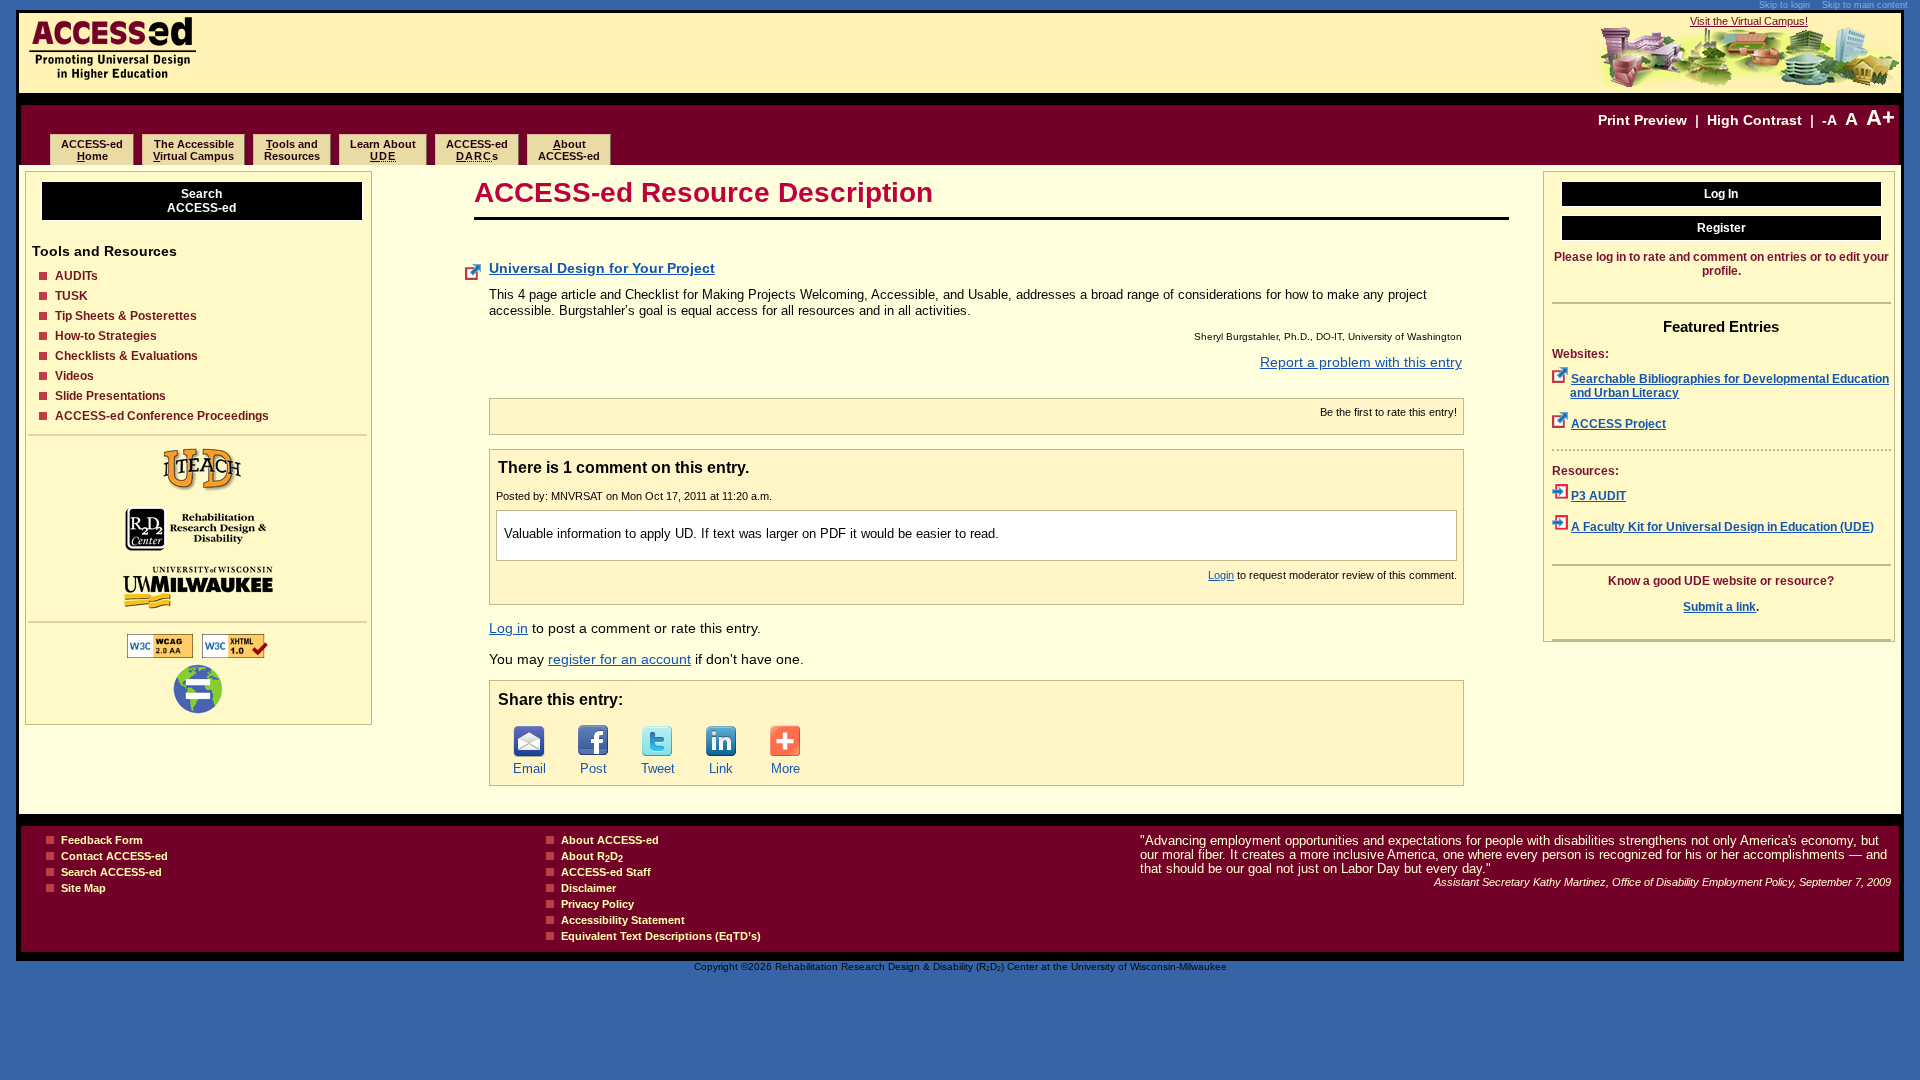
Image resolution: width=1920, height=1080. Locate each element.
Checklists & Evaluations (126, 356)
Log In (1721, 194)
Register (1721, 228)
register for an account (619, 659)
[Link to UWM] (197, 587)
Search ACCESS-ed (111, 872)
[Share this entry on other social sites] (785, 741)
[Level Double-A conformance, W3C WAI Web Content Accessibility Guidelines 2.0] (160, 657)
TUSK (71, 296)
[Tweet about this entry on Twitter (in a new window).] (657, 741)
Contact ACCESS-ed (114, 856)
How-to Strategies (106, 336)
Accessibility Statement (623, 920)
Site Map (83, 888)
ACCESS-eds (477, 150)
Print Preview (1642, 120)
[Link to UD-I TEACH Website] (197, 469)
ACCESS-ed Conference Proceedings (162, 416)
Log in (508, 628)
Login (1221, 575)
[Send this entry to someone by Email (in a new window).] (529, 741)
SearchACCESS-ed (201, 201)
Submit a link (1719, 607)
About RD (592, 856)
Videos (74, 376)
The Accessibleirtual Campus (193, 150)
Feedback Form (102, 840)
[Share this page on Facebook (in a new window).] (593, 741)
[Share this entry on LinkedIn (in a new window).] (721, 741)
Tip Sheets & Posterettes (126, 316)
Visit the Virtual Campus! (1749, 21)
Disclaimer (588, 888)
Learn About (383, 150)
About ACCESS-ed (610, 840)
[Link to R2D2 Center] (197, 528)
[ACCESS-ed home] (112, 75)
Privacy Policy (597, 904)
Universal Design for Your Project (602, 268)
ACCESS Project (1618, 424)
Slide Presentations (110, 396)
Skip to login (1784, 5)
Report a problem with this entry (1361, 362)
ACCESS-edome (92, 150)
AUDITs (76, 276)
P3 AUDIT (1598, 496)
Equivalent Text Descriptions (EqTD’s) (661, 936)
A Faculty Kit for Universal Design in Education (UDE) (1722, 527)
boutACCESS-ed (569, 150)
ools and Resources (292, 150)
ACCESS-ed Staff (606, 872)
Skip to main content (1865, 5)
